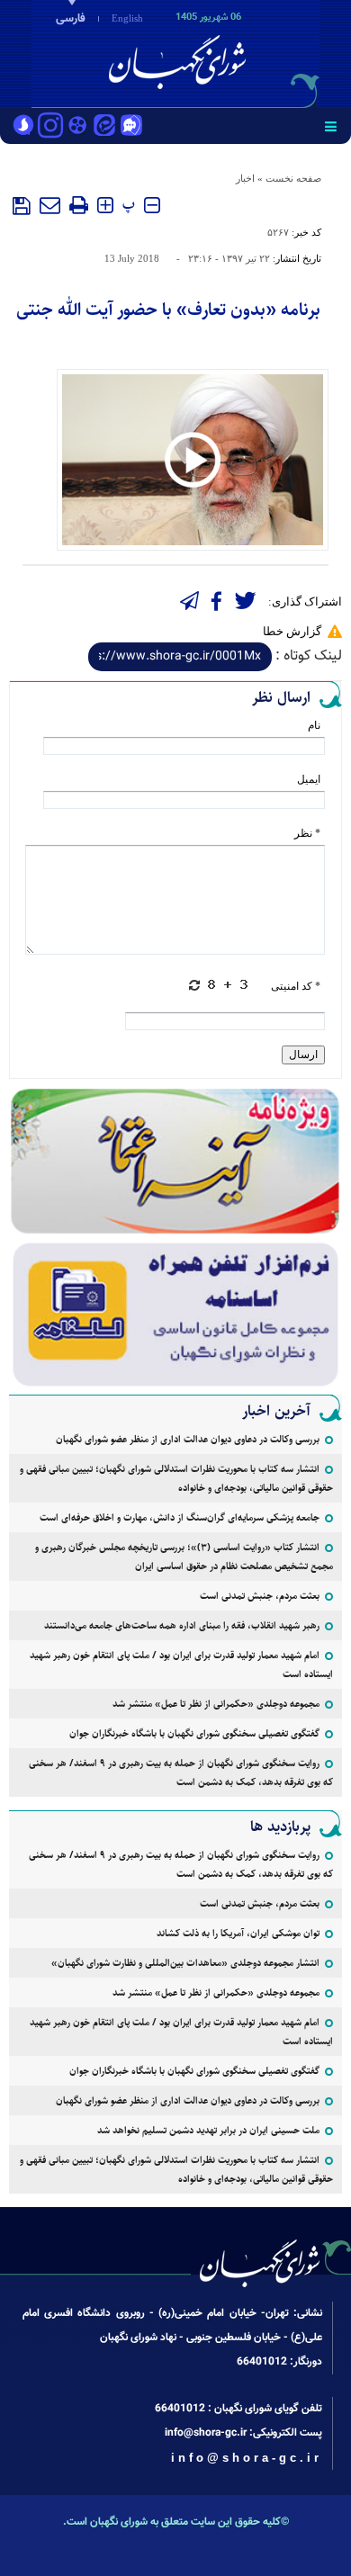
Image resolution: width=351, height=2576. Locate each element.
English (127, 18)
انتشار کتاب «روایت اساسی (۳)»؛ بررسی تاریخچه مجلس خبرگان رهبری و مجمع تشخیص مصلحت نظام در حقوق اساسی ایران (184, 1557)
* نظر (307, 833)
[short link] (180, 657)
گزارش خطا (292, 631)
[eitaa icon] (104, 127)
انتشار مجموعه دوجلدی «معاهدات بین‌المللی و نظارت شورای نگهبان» (185, 1963)
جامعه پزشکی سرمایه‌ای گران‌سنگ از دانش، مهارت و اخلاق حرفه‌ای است (180, 1517)
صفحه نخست (293, 178)
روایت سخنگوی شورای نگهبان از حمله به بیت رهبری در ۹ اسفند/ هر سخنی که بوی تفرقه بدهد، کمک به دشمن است (181, 1773)
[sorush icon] (23, 127)
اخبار (245, 178)
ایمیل (309, 779)
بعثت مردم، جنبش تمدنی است (260, 1596)
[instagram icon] (50, 127)
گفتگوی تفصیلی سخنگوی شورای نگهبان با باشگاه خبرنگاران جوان (194, 1733)
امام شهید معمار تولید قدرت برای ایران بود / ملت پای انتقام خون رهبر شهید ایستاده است (181, 1665)
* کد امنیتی (296, 986)
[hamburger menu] (331, 126)
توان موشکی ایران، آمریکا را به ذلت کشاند (238, 1933)
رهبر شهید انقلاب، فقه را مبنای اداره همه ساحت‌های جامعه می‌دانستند (182, 1625)
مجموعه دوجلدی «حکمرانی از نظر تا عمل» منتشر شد (216, 1704)
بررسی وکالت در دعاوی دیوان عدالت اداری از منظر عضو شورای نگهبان (188, 1439)
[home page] (247, 52)
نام (314, 725)
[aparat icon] (77, 127)
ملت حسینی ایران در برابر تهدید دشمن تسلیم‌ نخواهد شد (208, 2130)
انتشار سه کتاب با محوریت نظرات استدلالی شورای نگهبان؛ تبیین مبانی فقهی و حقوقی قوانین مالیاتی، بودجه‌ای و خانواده (176, 1478)
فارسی (71, 19)
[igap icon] (131, 127)
